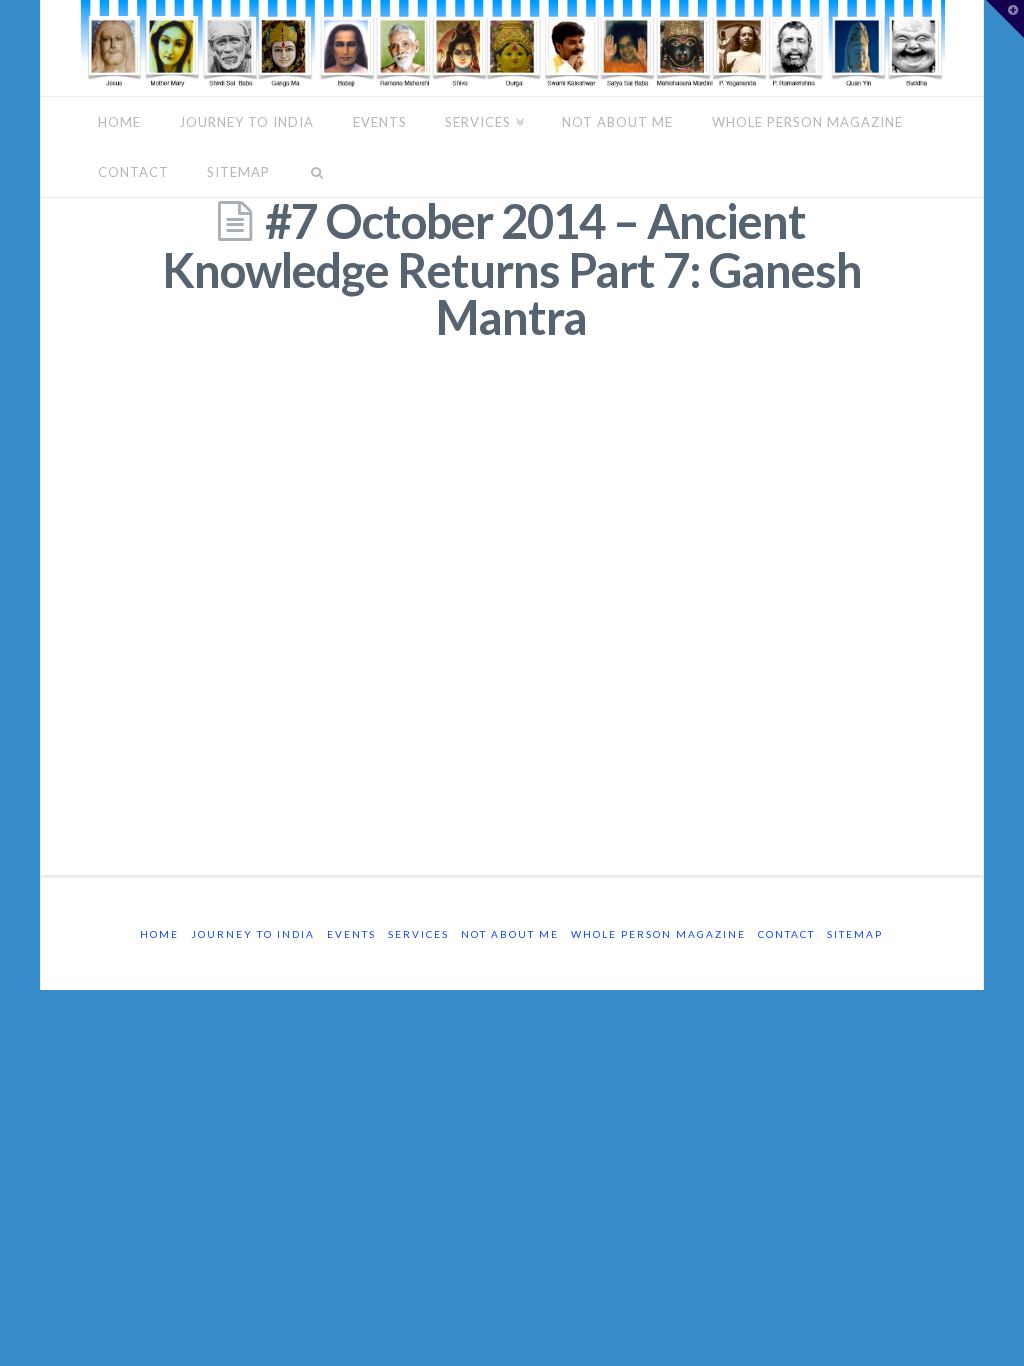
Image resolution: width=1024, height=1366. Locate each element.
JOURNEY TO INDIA (246, 122)
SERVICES (478, 122)
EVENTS (380, 122)
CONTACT (133, 172)
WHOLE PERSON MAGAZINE (807, 122)
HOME (119, 122)
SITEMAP (238, 172)
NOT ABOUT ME (617, 122)
